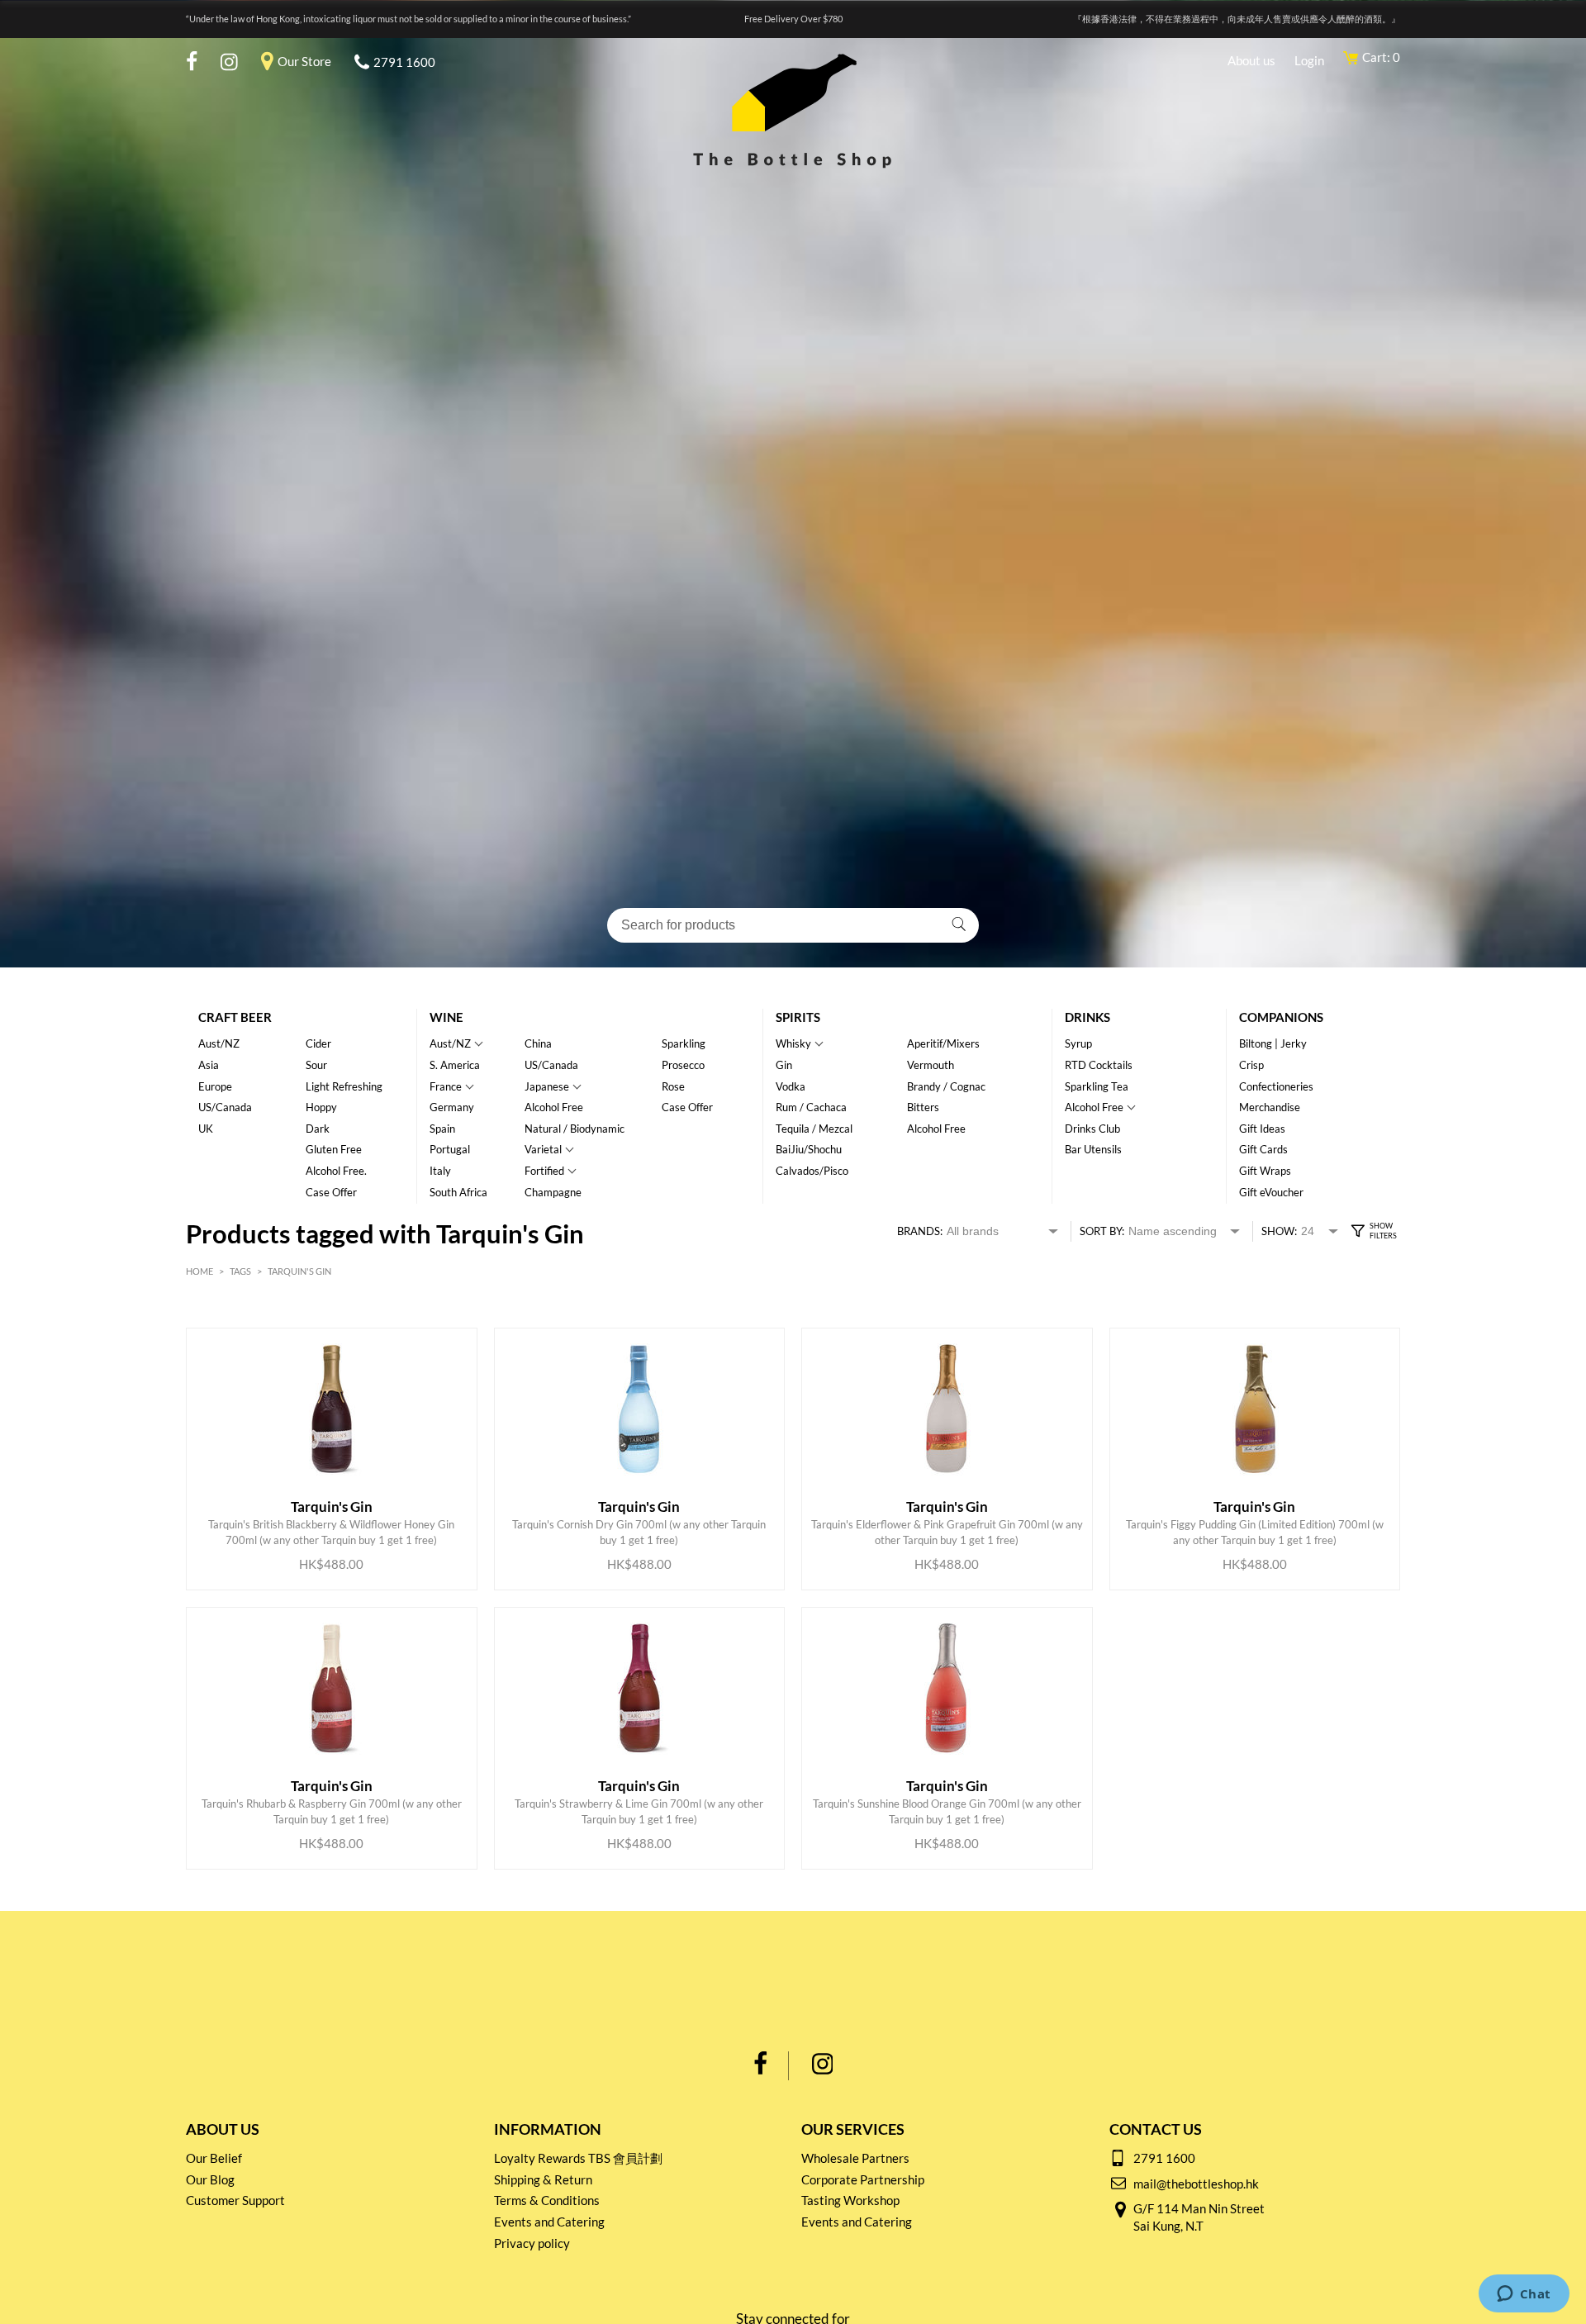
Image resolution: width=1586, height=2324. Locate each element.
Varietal (543, 1149)
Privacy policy (532, 2243)
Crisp (1251, 1065)
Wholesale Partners (855, 2158)
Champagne (553, 1192)
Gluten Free (334, 1149)
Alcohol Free (554, 1107)
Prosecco (683, 1065)
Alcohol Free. (336, 1171)
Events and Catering (549, 2222)
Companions (1281, 1017)
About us (1251, 60)
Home (199, 1271)
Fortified (544, 1171)
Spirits (798, 1017)
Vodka (791, 1086)
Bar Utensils (1093, 1149)
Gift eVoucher (1271, 1192)
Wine (446, 1017)
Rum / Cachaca (811, 1107)
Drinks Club (1092, 1129)
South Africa (458, 1192)
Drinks (1087, 1017)
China (538, 1043)
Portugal (450, 1149)
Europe (215, 1086)
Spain (442, 1129)
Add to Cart (318, 1532)
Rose (673, 1086)
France (446, 1086)
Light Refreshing (344, 1086)
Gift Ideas (1262, 1129)
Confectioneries (1276, 1086)
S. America (455, 1065)
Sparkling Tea (1097, 1086)
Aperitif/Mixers (943, 1043)
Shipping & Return (543, 2179)
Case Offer (331, 1192)
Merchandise (1270, 1107)
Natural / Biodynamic (575, 1129)
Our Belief (214, 2158)
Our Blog (210, 2179)
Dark (318, 1129)
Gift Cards (1263, 1149)
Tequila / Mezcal (814, 1129)
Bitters (923, 1107)
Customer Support (235, 2200)
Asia (209, 1065)
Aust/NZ (219, 1043)
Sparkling (684, 1043)
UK (206, 1129)
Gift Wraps (1265, 1171)
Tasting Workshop (850, 2200)
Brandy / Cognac (946, 1086)
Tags (240, 1271)
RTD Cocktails (1099, 1065)
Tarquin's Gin (299, 1271)
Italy (440, 1171)
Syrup (1078, 1043)
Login (1309, 60)
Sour (316, 1065)
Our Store (304, 61)
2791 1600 (404, 62)
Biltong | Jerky (1273, 1043)
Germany (452, 1107)
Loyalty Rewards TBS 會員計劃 (578, 2158)
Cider (318, 1043)
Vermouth (931, 1065)
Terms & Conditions (547, 2200)
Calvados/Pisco (812, 1171)
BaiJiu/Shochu (809, 1149)
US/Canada (225, 1107)
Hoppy (321, 1107)
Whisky (793, 1043)
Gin (784, 1065)
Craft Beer (235, 1017)
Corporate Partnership (863, 2179)
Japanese (547, 1086)
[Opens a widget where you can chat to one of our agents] (1524, 2295)
